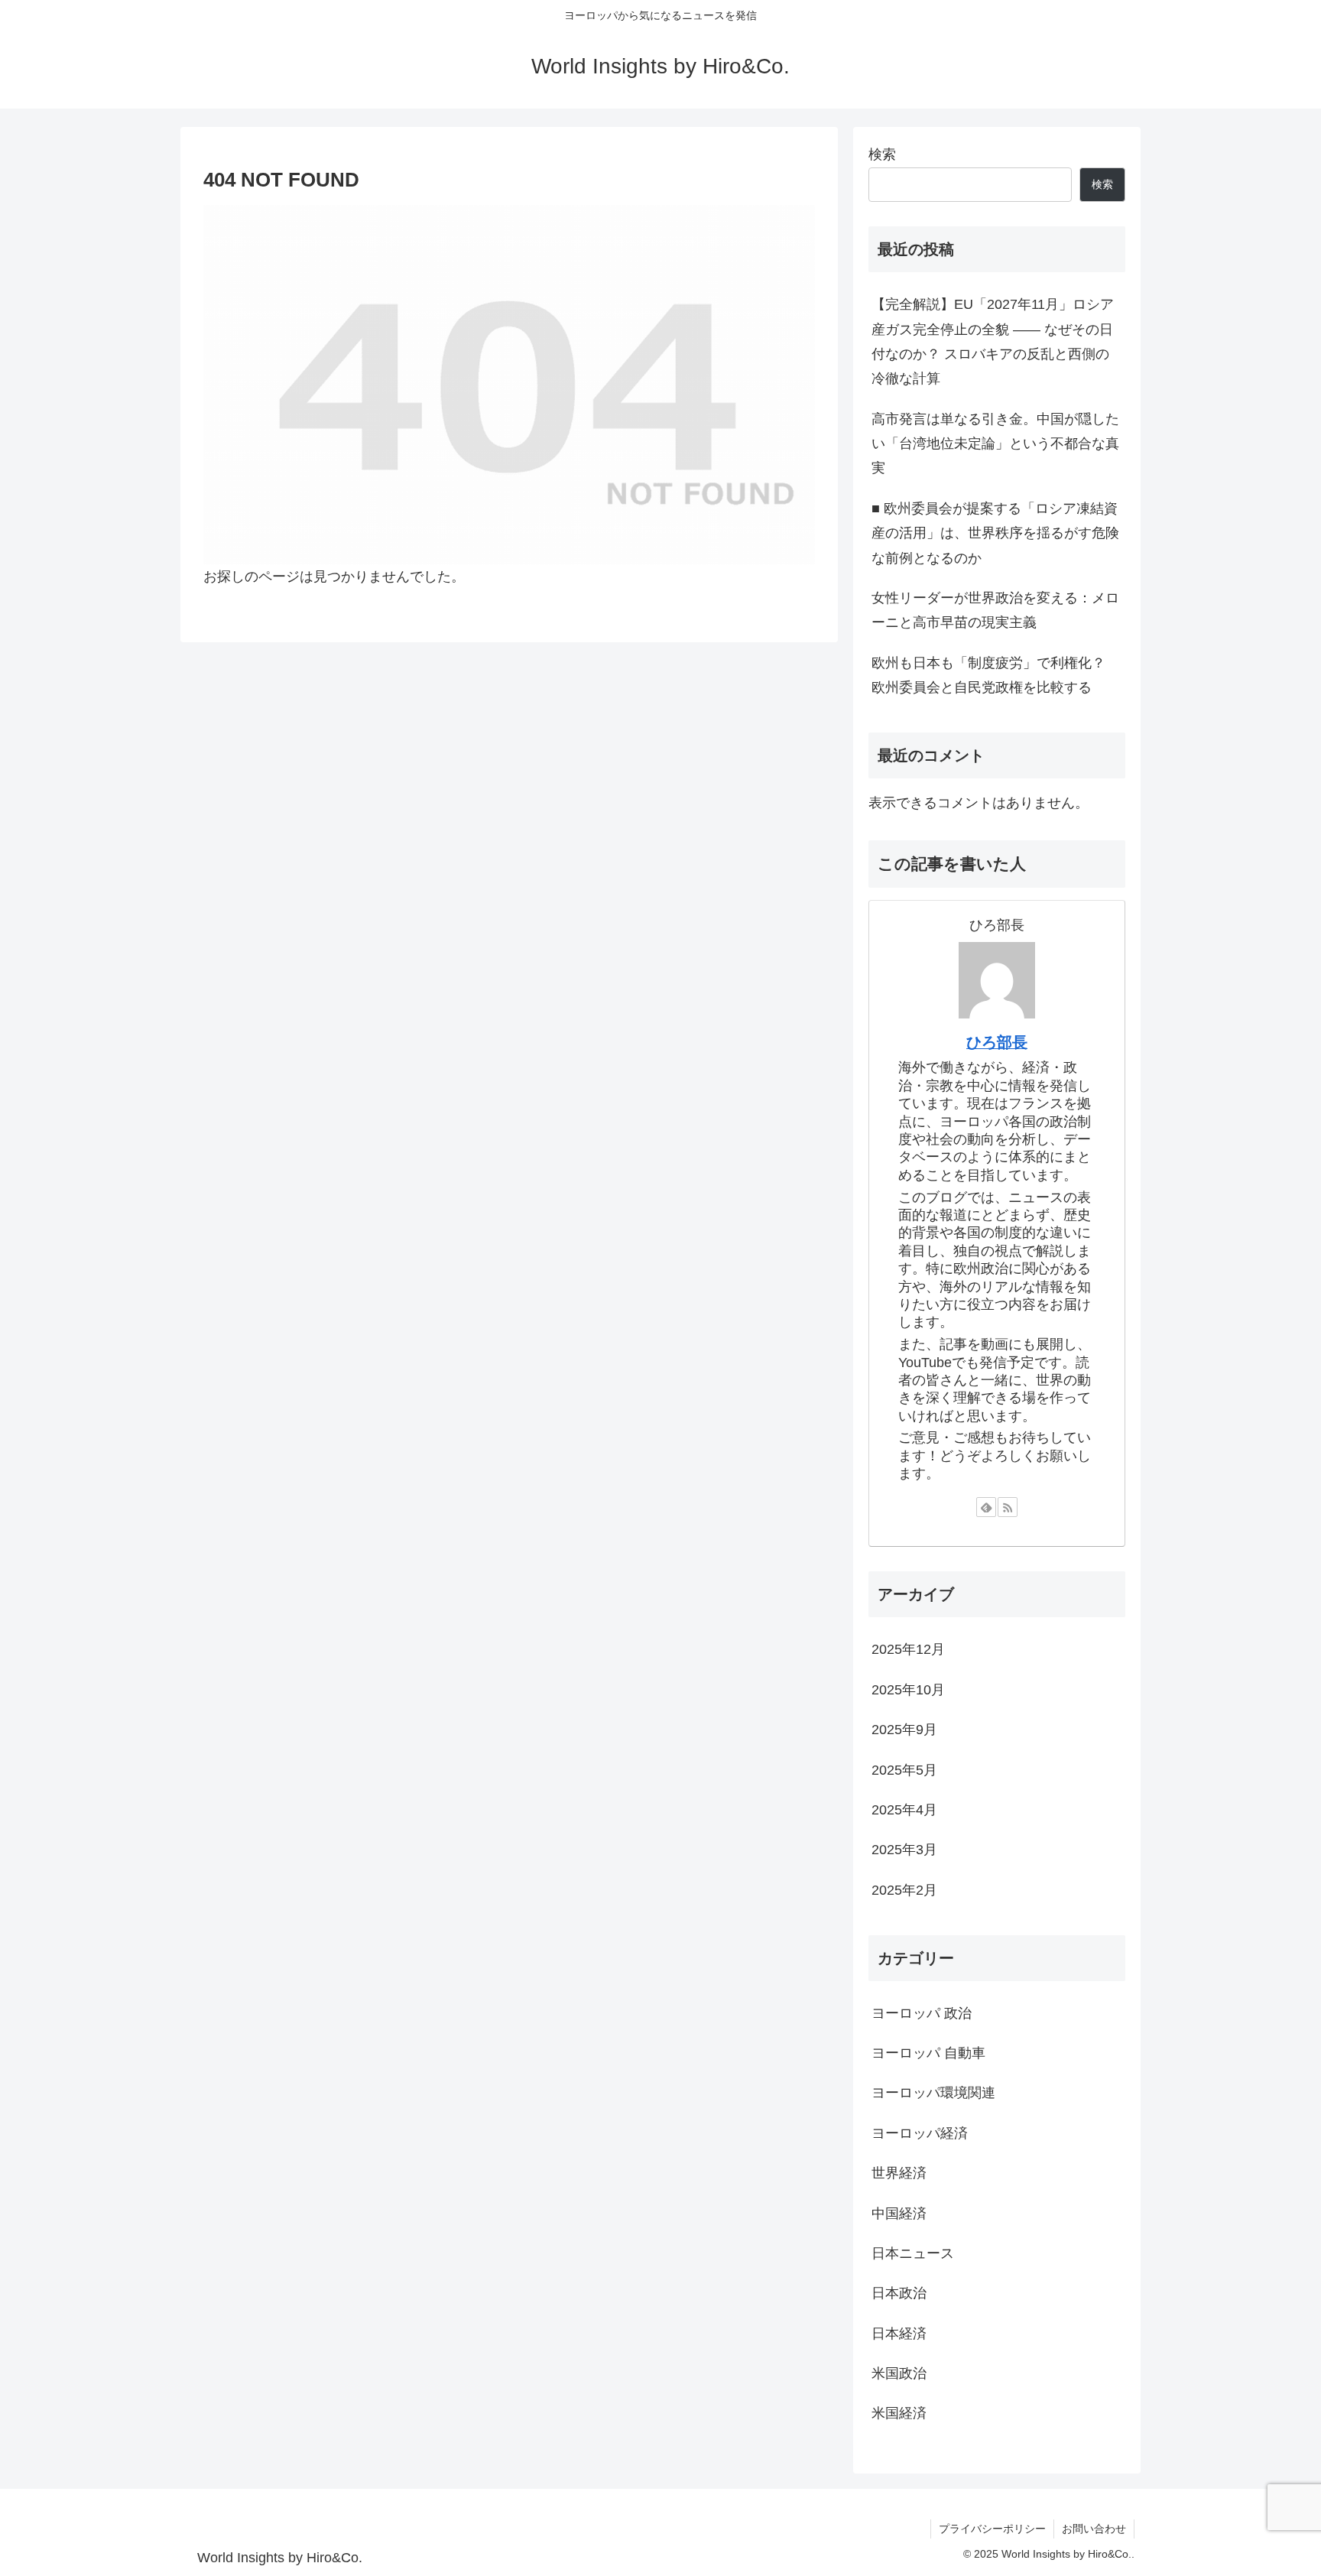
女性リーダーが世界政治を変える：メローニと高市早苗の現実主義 (995, 610)
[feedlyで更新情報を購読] (986, 1507)
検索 (882, 154)
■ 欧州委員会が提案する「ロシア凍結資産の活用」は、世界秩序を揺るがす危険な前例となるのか (995, 533)
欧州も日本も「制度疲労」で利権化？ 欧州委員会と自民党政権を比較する (988, 675)
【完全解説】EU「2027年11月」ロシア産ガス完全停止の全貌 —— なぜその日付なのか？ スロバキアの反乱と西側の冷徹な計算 (993, 341)
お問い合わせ (1094, 2529)
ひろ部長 (997, 1042)
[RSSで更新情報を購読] (1008, 1507)
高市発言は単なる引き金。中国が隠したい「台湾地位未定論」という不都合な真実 (995, 444)
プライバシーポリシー (992, 2529)
